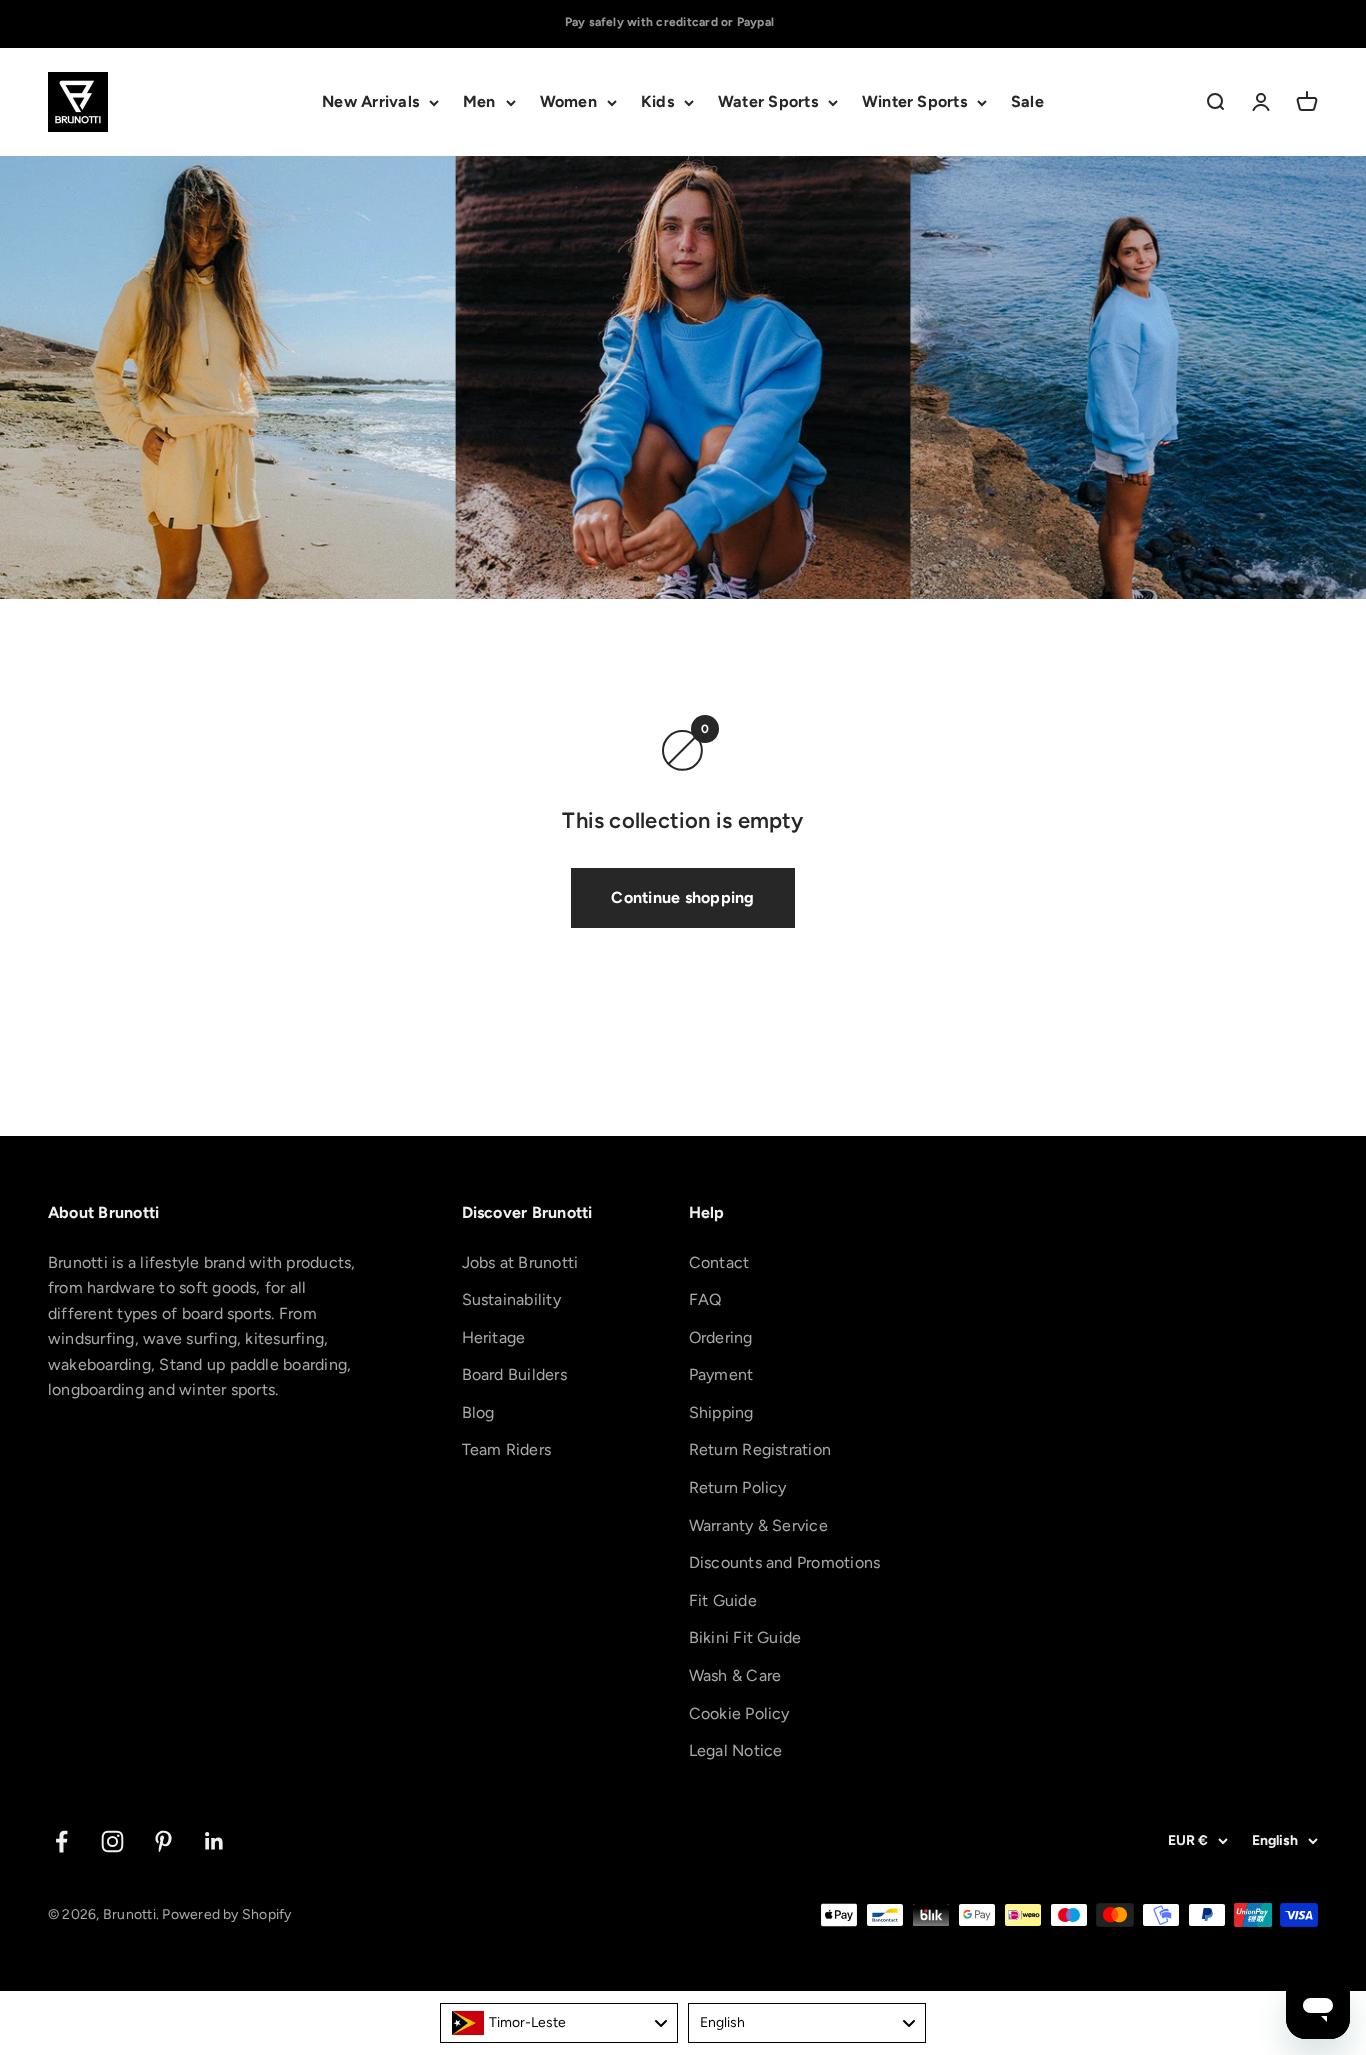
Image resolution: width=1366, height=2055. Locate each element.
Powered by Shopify (226, 1914)
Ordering (721, 1337)
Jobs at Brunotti (520, 1262)
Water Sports (768, 102)
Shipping (721, 1412)
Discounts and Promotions (785, 1562)
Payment (721, 1374)
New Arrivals (370, 102)
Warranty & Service (758, 1525)
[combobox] (559, 2023)
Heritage (494, 1337)
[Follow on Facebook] (61, 1841)
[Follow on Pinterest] (163, 1841)
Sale (1027, 102)
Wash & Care (735, 1675)
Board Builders (514, 1374)
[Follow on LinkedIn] (214, 1841)
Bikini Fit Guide (745, 1637)
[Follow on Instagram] (112, 1841)
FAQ (705, 1299)
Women (568, 102)
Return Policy (738, 1487)
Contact (719, 1262)
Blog (478, 1412)
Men (479, 102)
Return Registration (760, 1449)
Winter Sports (914, 102)
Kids (657, 102)
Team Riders (507, 1449)
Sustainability (511, 1299)
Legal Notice (736, 1750)
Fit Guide (723, 1600)
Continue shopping (682, 897)
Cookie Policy (739, 1713)
